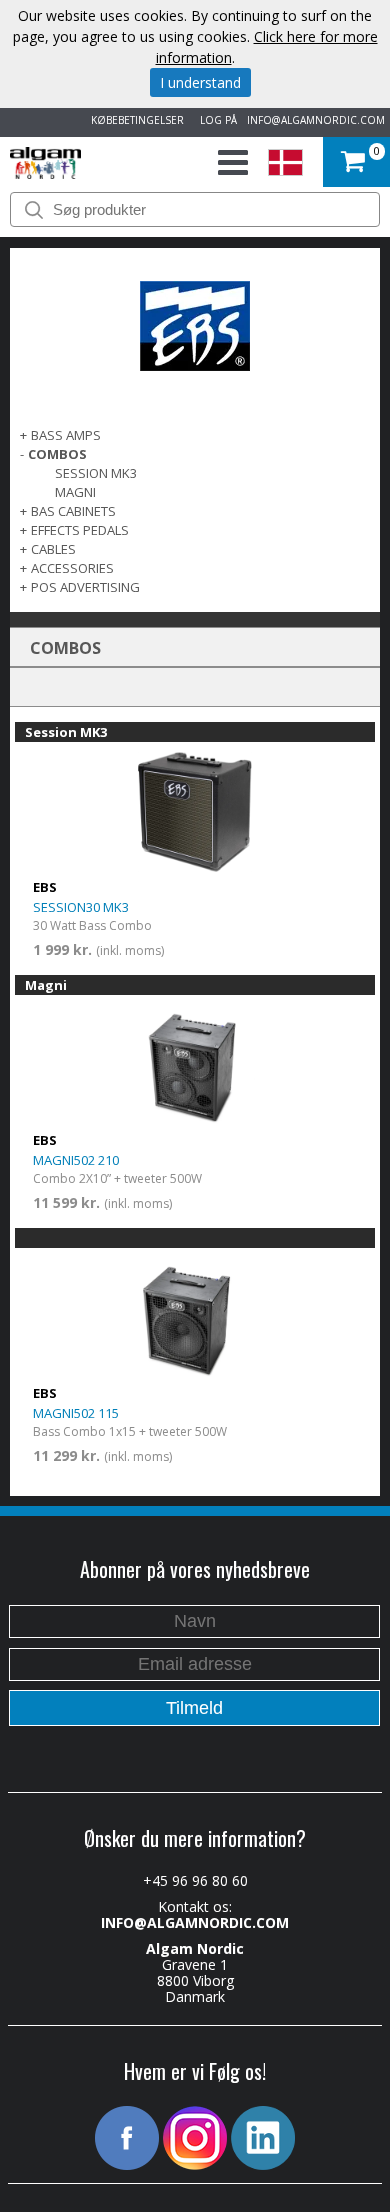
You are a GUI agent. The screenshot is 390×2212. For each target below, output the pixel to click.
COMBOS (57, 454)
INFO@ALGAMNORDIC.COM (316, 120)
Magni (75, 492)
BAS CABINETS (73, 511)
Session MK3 (96, 473)
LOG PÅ (215, 120)
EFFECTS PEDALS (80, 530)
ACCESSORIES (72, 568)
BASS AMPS (66, 435)
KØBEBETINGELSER (134, 120)
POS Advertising (85, 587)
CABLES (53, 549)
